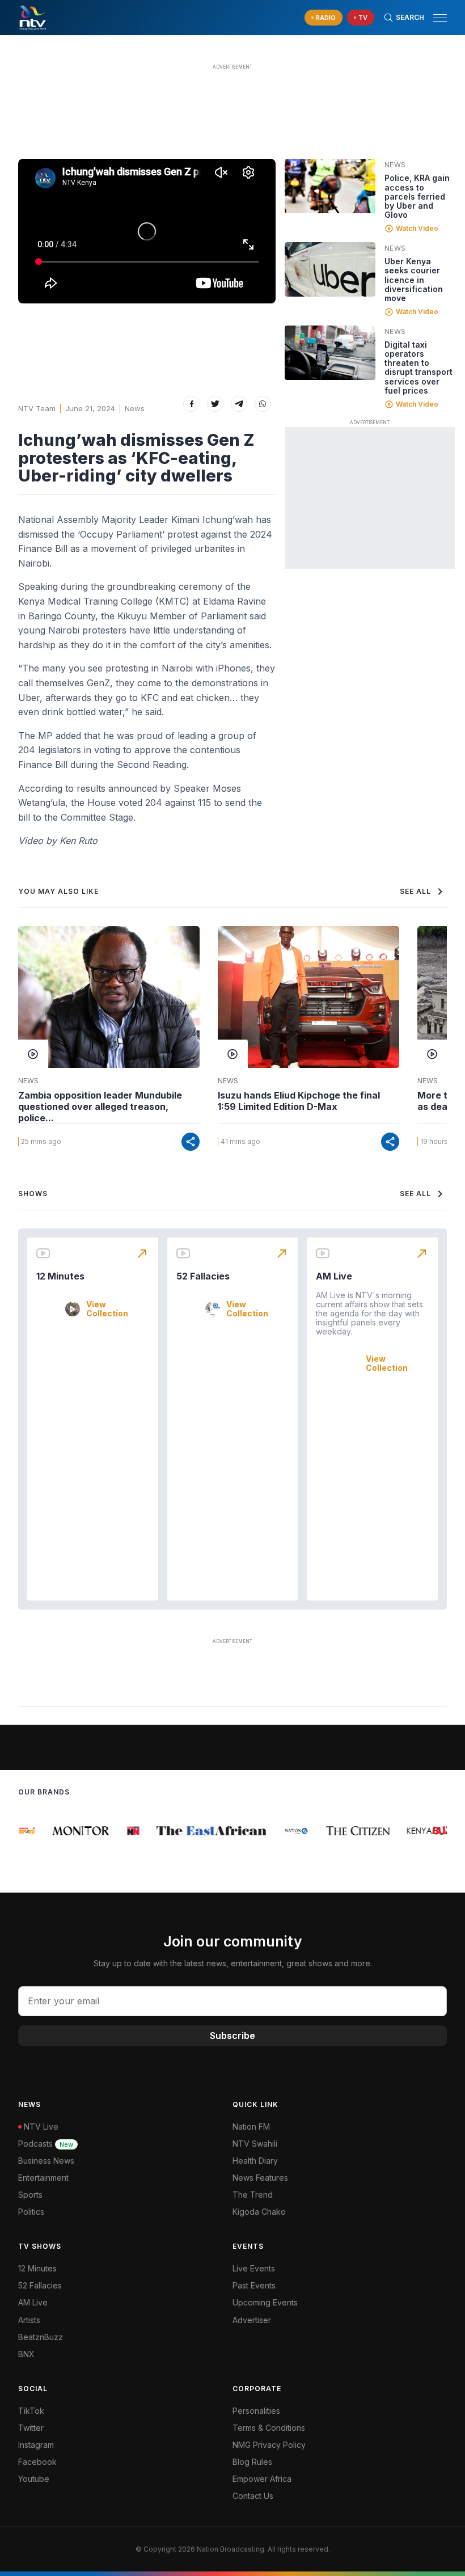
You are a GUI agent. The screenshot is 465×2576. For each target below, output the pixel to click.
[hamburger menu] (440, 18)
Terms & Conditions (269, 2428)
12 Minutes (60, 1276)
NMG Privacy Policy (269, 2445)
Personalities (256, 2411)
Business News (46, 2161)
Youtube (34, 2479)
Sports (30, 2195)
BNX (26, 2354)
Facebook (37, 2462)
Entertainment (43, 2178)
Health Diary (255, 2161)
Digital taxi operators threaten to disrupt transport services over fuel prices (418, 367)
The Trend (253, 2195)
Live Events (254, 2268)
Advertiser (252, 2320)
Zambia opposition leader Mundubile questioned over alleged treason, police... (100, 1107)
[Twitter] (215, 404)
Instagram (36, 2445)
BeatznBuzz (41, 2337)
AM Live (334, 1276)
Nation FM (251, 2127)
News (135, 408)
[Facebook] (191, 404)
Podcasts (46, 2144)
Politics (31, 2212)
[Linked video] (330, 186)
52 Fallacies (203, 1276)
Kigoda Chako (259, 2212)
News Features (260, 2178)
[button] (436, 18)
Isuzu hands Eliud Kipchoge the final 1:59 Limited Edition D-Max (299, 1101)
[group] (24, 1831)
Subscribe (232, 2036)
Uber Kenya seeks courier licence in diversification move (414, 279)
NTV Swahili (255, 2144)
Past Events (254, 2285)
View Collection (107, 1309)
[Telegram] (239, 404)
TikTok (31, 2411)
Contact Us (253, 2496)
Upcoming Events (265, 2302)
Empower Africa (262, 2479)
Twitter (31, 2428)
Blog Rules (252, 2462)
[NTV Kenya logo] (32, 18)
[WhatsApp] (263, 404)
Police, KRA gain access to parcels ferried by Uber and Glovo (417, 196)
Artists (29, 2320)
